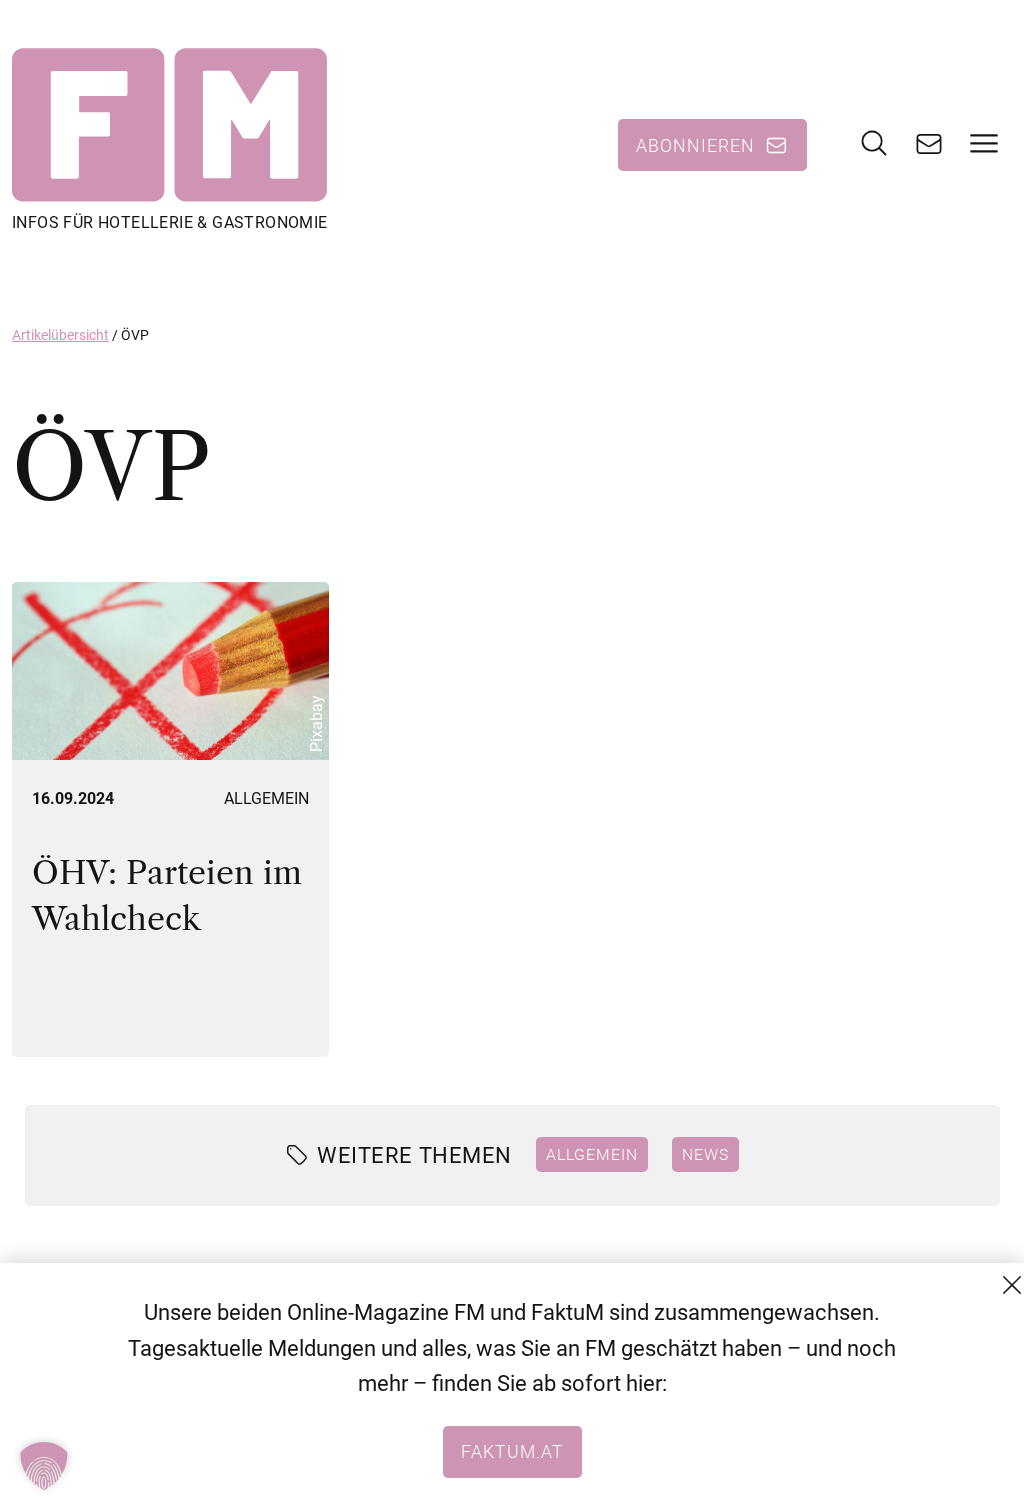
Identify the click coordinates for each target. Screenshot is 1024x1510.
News (705, 1154)
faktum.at (512, 1451)
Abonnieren (695, 145)
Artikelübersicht (60, 335)
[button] (44, 1466)
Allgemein (266, 798)
